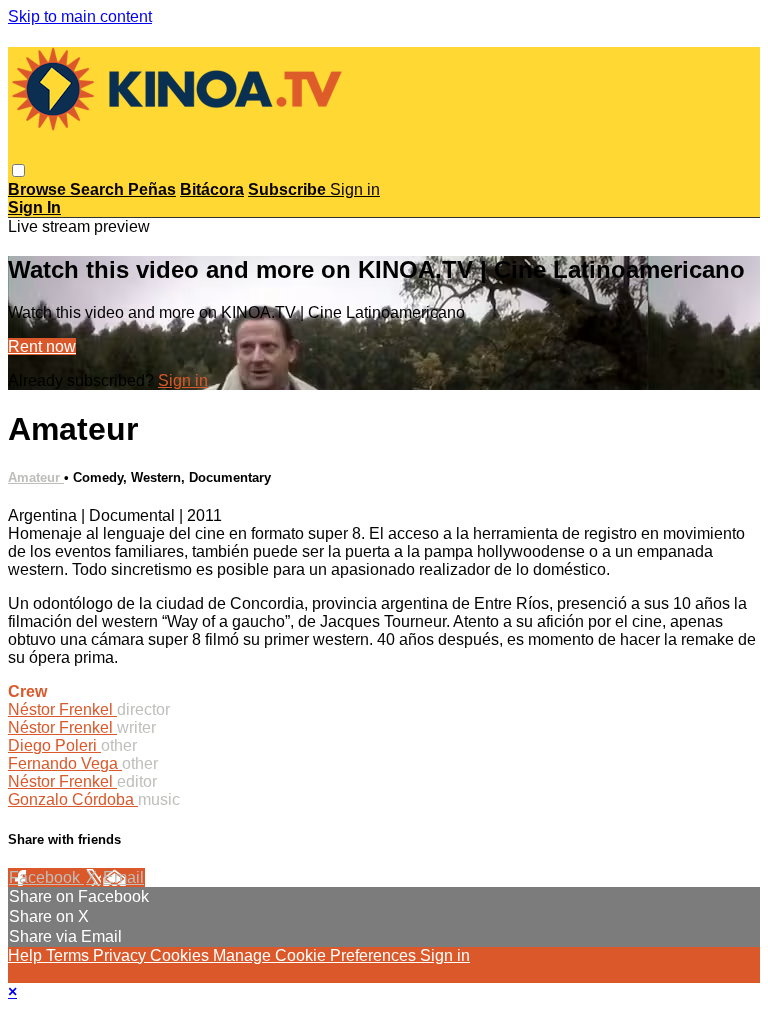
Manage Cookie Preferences (316, 955)
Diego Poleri (54, 745)
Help (27, 955)
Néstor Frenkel (62, 709)
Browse (39, 189)
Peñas (152, 189)
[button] (18, 170)
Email (123, 877)
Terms (69, 955)
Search (99, 189)
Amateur (36, 477)
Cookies (181, 955)
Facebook (46, 877)
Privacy (121, 955)
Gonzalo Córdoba (73, 799)
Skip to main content (80, 16)
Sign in (355, 189)
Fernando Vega (65, 763)
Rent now (42, 346)
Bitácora (212, 189)
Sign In (34, 207)
